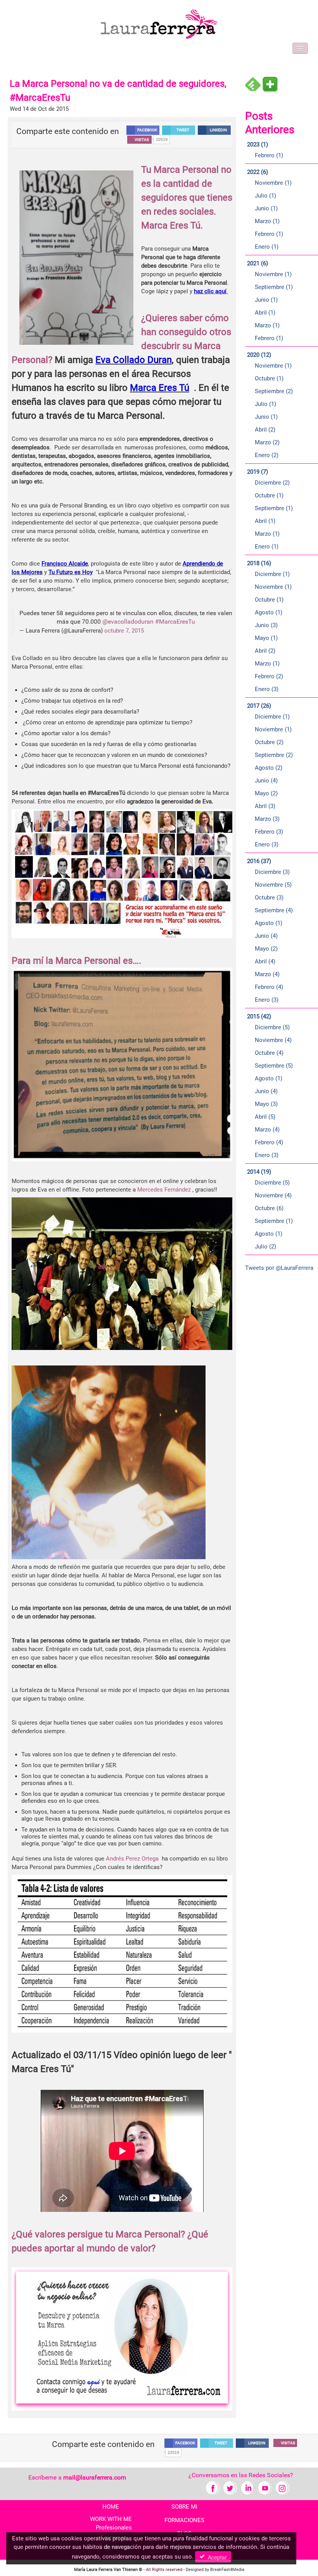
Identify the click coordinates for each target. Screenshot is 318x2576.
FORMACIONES (184, 2520)
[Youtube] (265, 2487)
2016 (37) (259, 861)
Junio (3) (266, 625)
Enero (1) (267, 247)
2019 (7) (258, 472)
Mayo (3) (266, 1104)
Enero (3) (267, 689)
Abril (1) (265, 313)
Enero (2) (267, 455)
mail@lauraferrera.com (95, 2477)
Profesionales (114, 2528)
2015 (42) (259, 1016)
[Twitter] (230, 2487)
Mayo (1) (266, 638)
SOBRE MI (184, 2507)
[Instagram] (283, 2487)
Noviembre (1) (273, 183)
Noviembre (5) (273, 885)
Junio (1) (266, 208)
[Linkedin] (248, 2487)
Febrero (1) (269, 155)
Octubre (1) (269, 378)
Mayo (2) (266, 793)
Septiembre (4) (274, 910)
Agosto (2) (269, 768)
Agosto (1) (269, 612)
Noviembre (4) (273, 1040)
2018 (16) (259, 563)
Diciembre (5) (272, 1027)
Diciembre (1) (272, 574)
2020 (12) (259, 355)
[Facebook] (213, 2487)
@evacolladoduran (128, 622)
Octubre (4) (269, 1053)
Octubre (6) (269, 1208)
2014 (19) (259, 1172)
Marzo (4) (267, 974)
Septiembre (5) (274, 1066)
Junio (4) (266, 781)
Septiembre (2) (274, 391)
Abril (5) (265, 1117)
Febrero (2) (269, 676)
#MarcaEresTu (175, 622)
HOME (111, 2507)
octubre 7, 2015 (124, 631)
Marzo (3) (267, 819)
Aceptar (216, 2557)
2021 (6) (258, 263)
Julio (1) (265, 196)
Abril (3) (265, 806)
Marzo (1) (267, 221)
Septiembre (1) (274, 287)
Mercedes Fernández (164, 1190)
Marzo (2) (267, 442)
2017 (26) (259, 706)
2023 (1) (258, 144)
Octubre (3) (269, 898)
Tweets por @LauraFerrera (279, 1268)
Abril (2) (265, 430)
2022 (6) (258, 172)
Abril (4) (265, 961)
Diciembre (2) (272, 483)
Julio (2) (265, 1247)
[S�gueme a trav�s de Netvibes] (270, 84)
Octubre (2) (269, 742)
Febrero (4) (269, 987)
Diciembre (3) (272, 872)
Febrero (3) (269, 832)
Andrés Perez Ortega (132, 1859)
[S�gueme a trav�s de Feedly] (253, 84)
